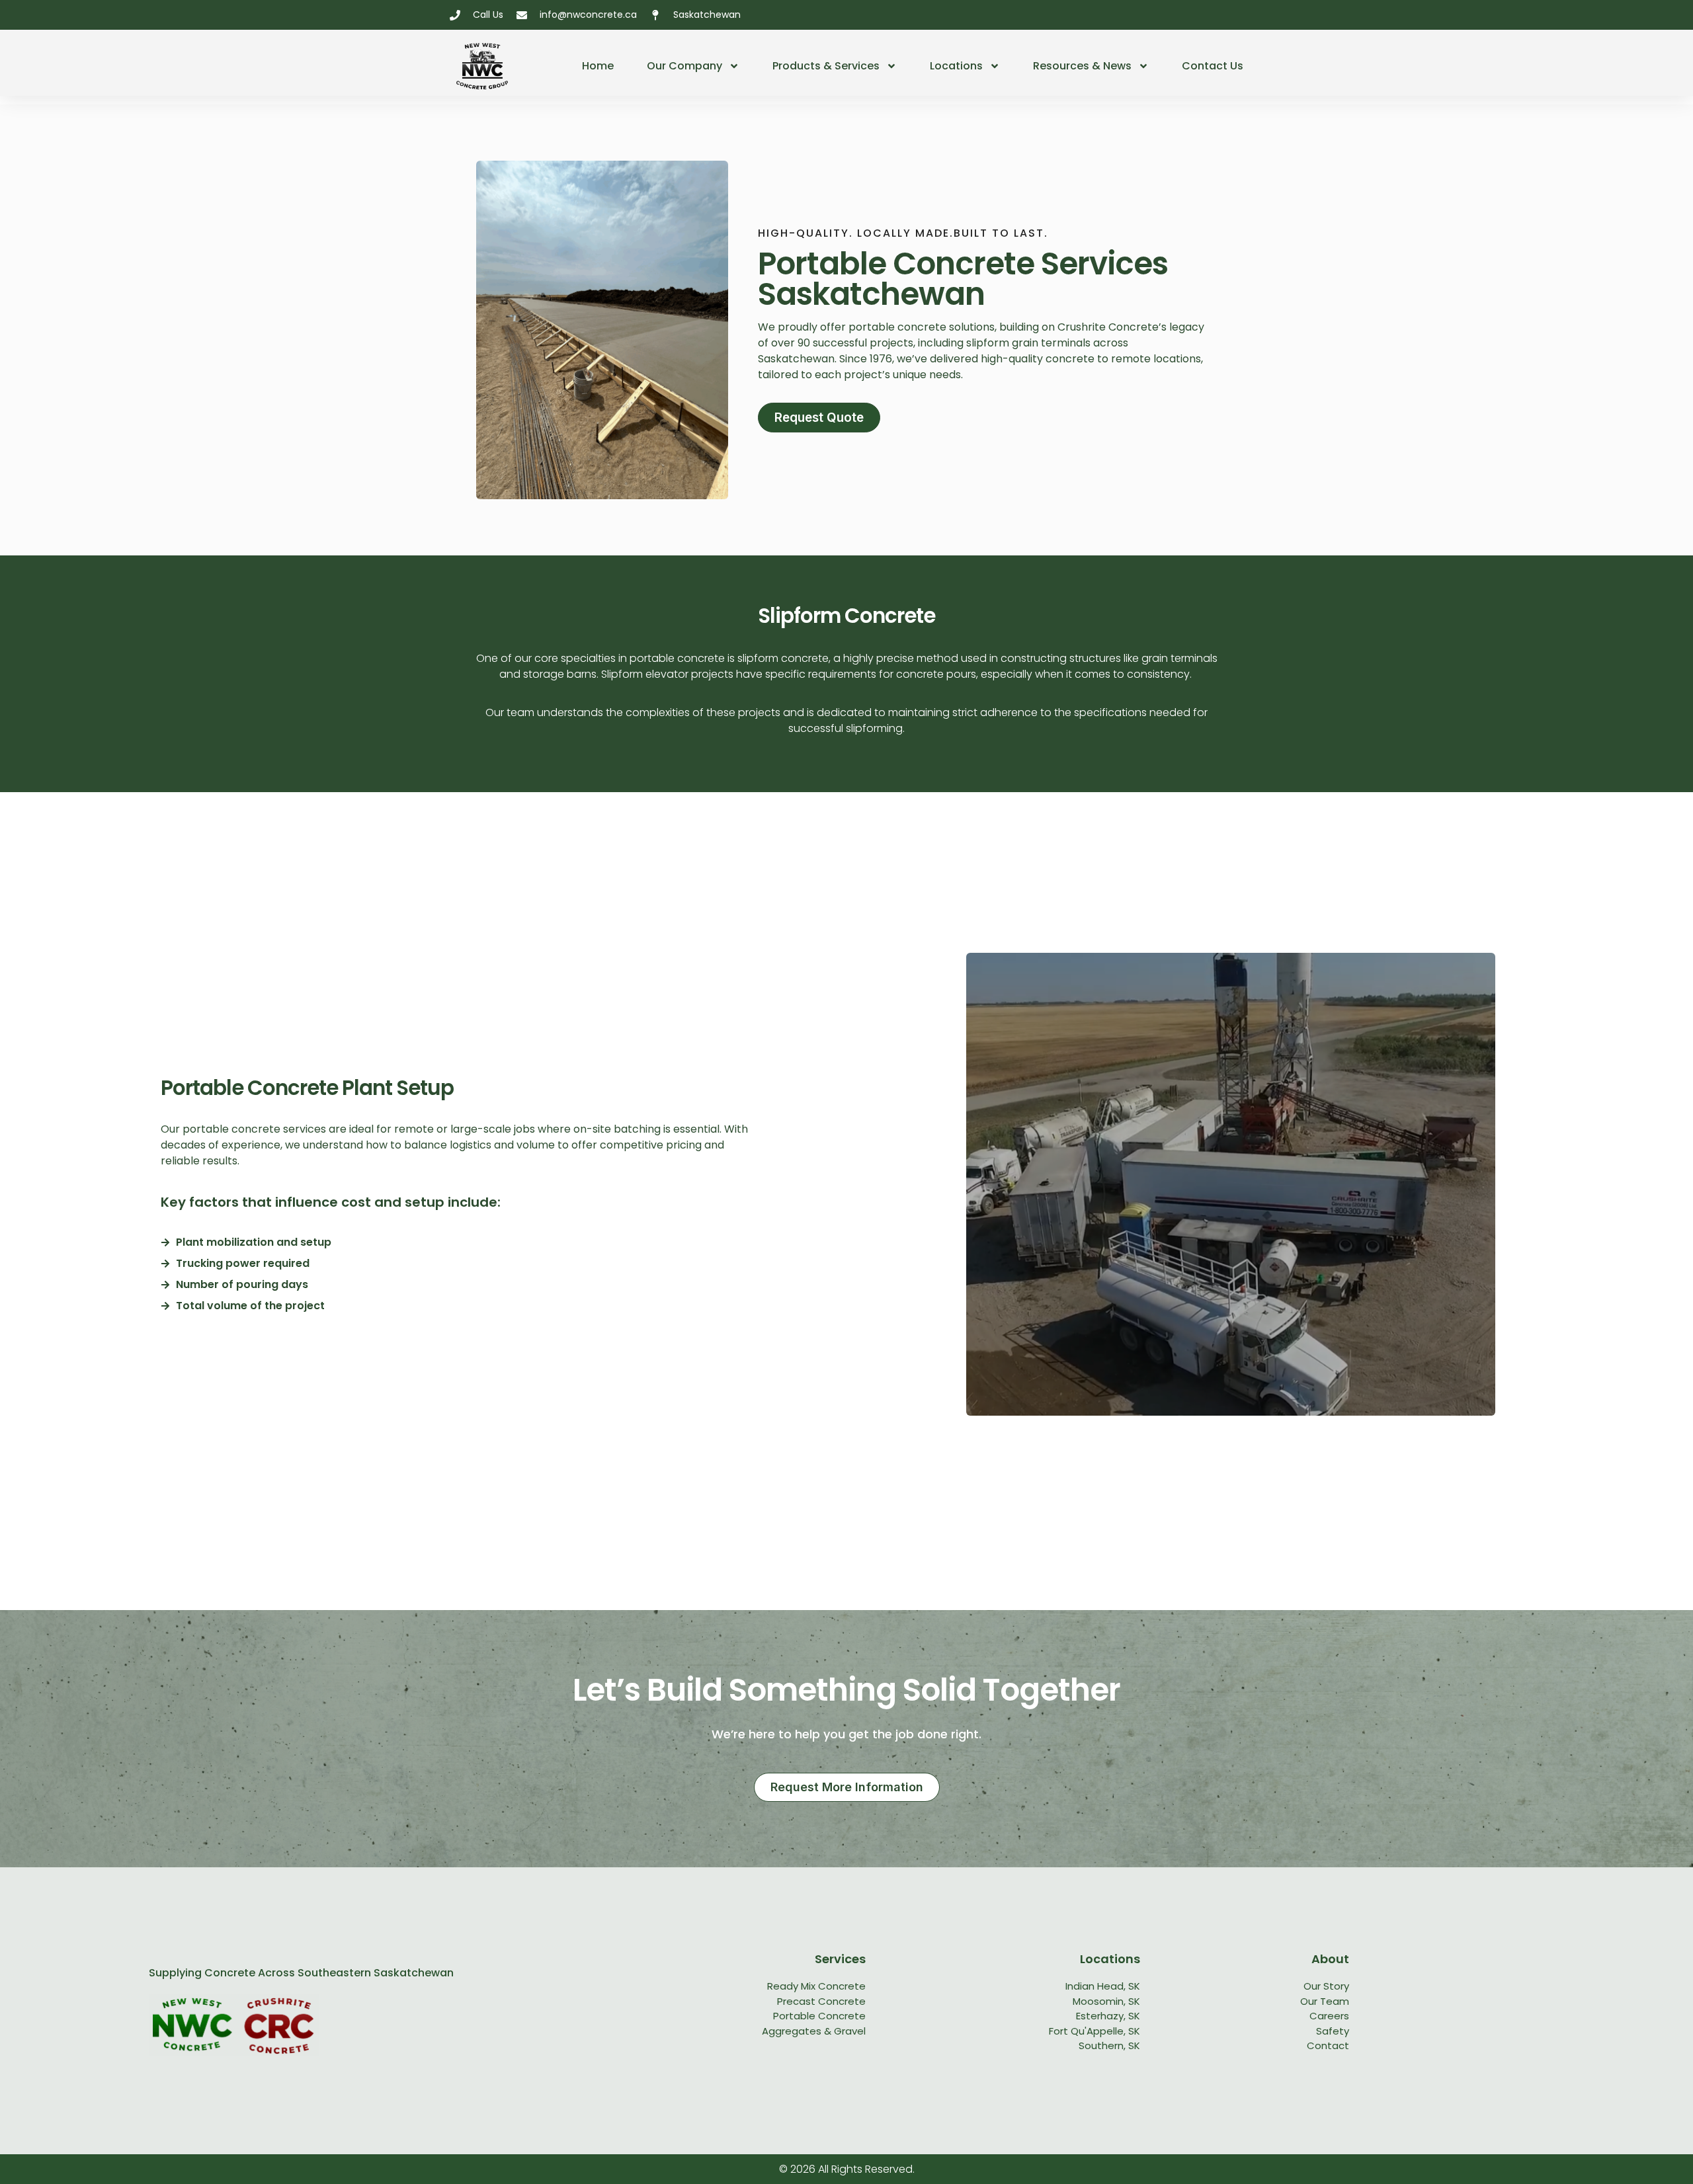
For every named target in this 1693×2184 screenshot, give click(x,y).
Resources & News (1082, 66)
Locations (956, 66)
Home (598, 66)
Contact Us (1213, 66)
